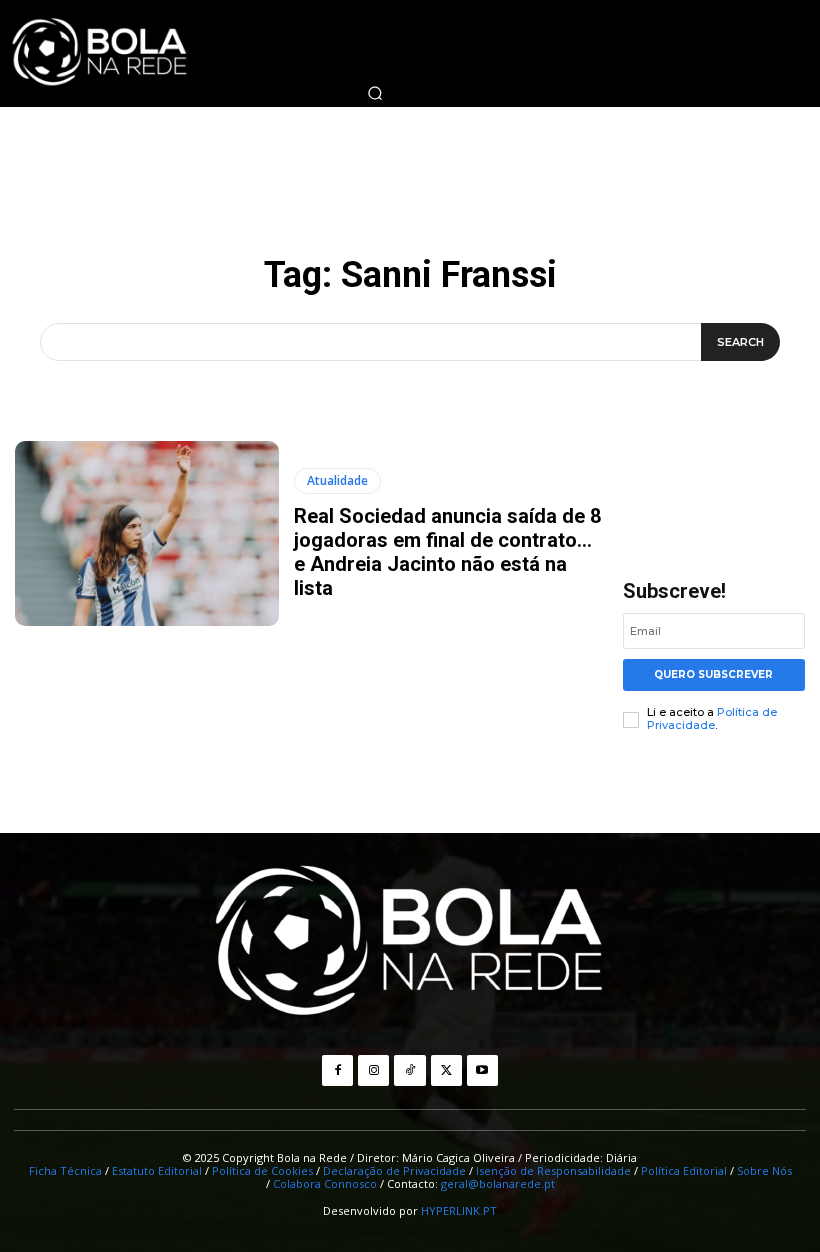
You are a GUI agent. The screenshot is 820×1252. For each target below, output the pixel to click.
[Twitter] (446, 1070)
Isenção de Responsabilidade (553, 1170)
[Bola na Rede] (410, 943)
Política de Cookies (262, 1170)
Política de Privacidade (712, 718)
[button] (375, 93)
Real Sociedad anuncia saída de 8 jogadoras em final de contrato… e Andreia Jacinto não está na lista (447, 552)
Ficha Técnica (65, 1170)
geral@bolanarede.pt (498, 1183)
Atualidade (337, 480)
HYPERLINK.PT (459, 1210)
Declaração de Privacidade (394, 1170)
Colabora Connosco (325, 1183)
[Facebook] (337, 1070)
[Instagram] (373, 1070)
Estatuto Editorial (157, 1170)
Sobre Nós (764, 1170)
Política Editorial (684, 1170)
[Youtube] (482, 1070)
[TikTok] (409, 1070)
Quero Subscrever (713, 674)
